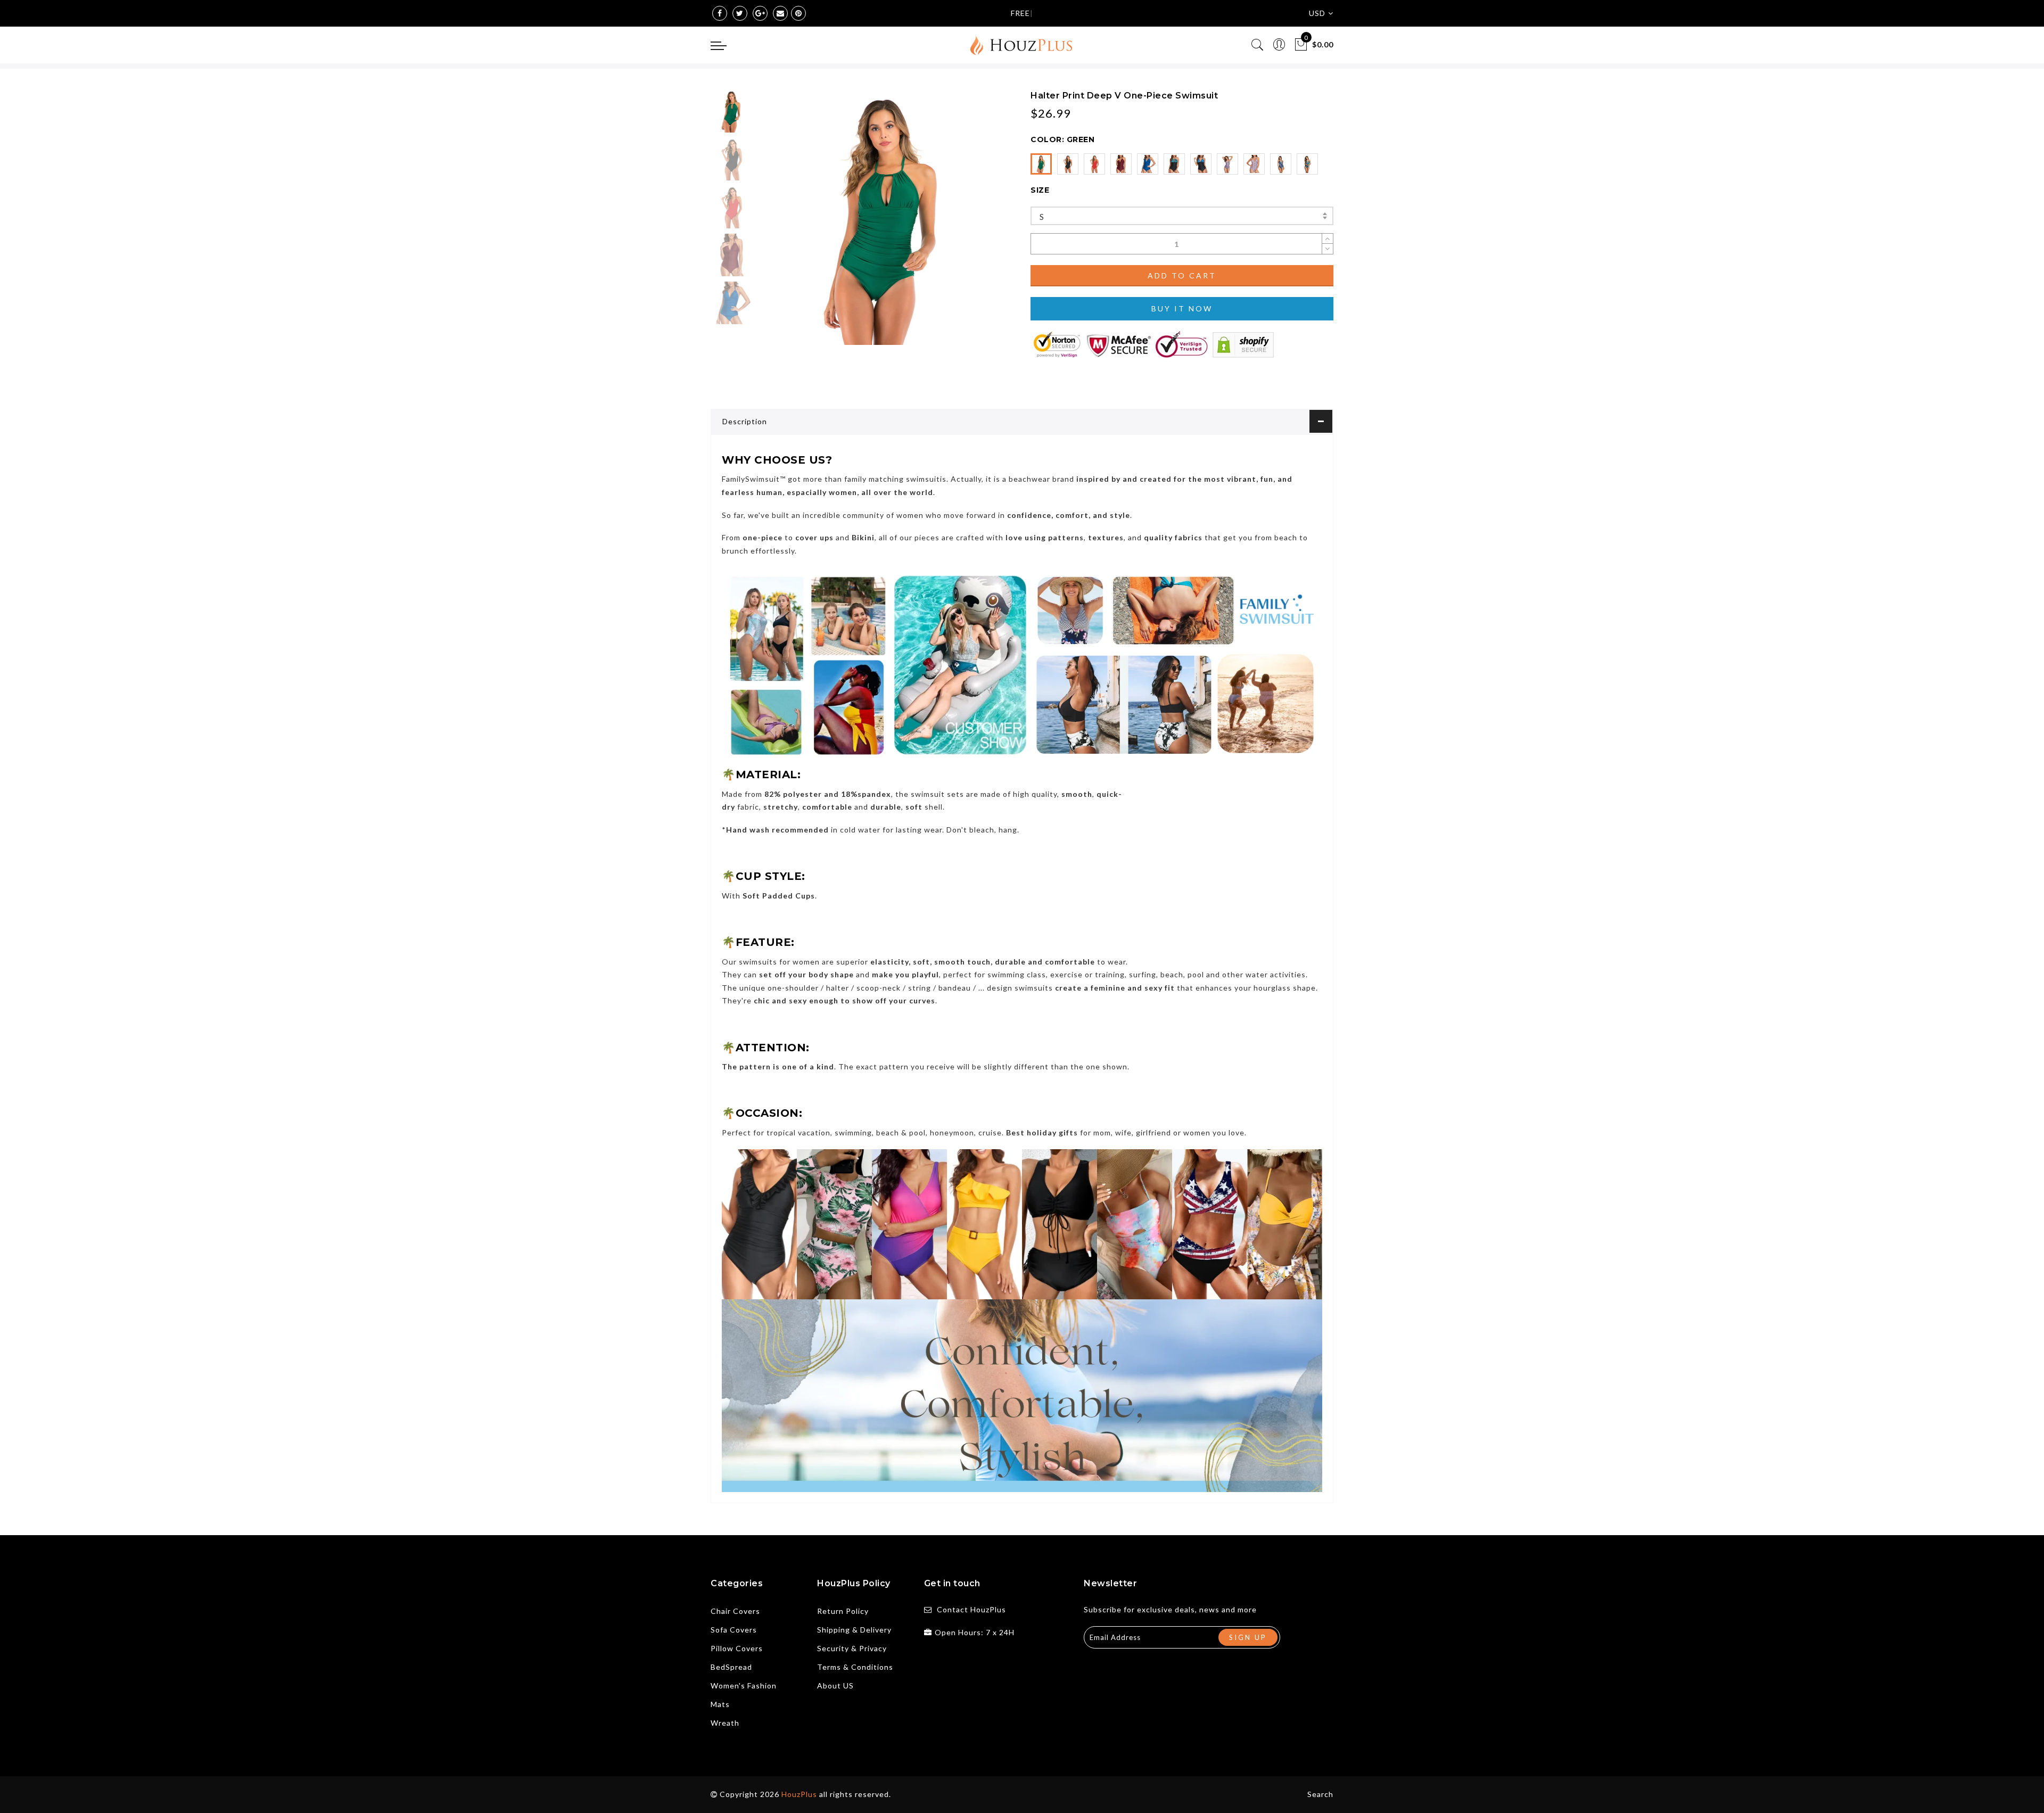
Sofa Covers (734, 1630)
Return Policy (843, 1611)
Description (745, 421)
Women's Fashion (744, 1686)
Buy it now (1182, 308)
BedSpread (731, 1667)
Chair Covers (735, 1611)
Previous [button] (778, 224)
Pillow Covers (737, 1648)
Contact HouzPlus (971, 1609)
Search (1320, 1794)
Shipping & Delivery (854, 1630)
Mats (720, 1704)
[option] (886, 217)
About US (835, 1686)
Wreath (725, 1723)
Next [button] (980, 224)
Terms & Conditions (855, 1667)
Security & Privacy (852, 1648)
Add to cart (1182, 275)
